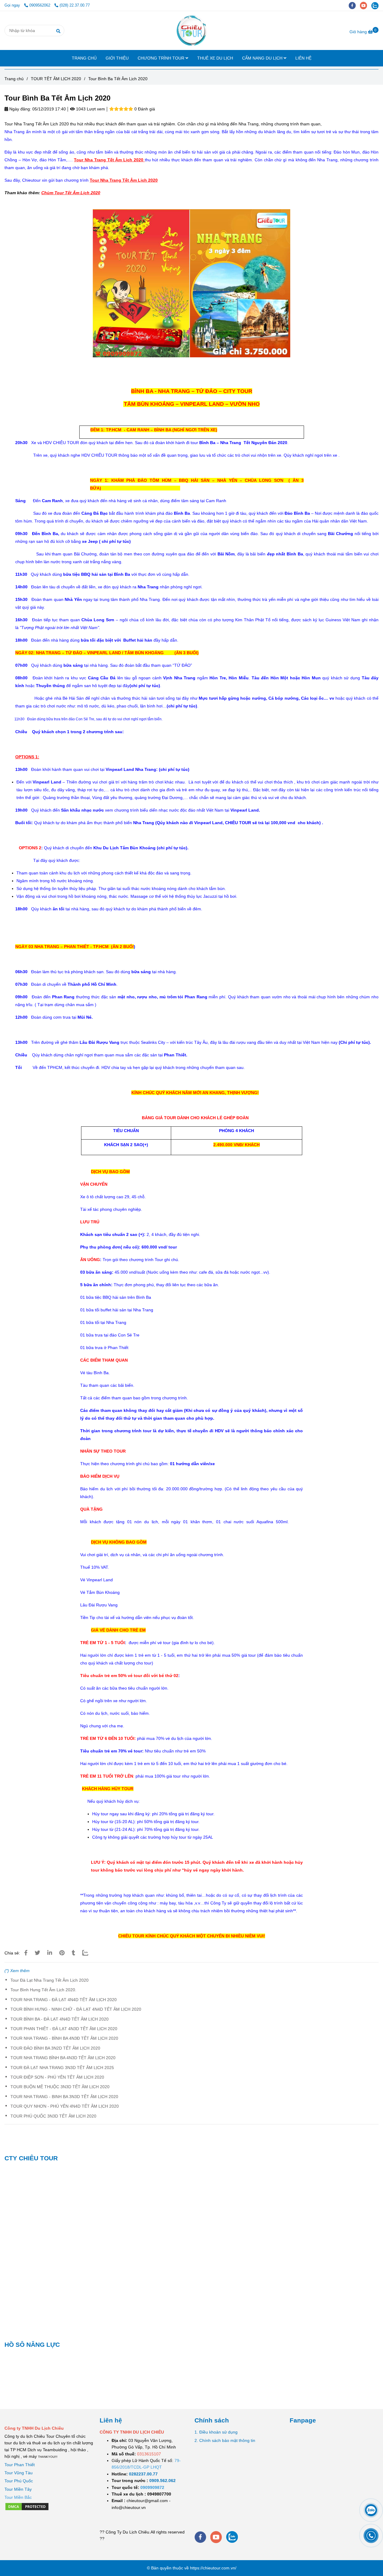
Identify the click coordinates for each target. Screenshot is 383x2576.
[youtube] (366, 5)
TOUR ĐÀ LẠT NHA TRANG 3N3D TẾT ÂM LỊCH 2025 (62, 2068)
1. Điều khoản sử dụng (216, 2432)
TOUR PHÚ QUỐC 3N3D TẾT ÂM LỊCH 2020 (53, 2116)
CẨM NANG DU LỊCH (263, 58)
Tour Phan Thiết (20, 2465)
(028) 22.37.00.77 (75, 5)
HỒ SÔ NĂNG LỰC (32, 2345)
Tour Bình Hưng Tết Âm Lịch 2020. (43, 1990)
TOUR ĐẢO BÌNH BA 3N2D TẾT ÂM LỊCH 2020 (55, 2048)
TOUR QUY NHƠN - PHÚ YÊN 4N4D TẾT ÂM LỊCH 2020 (65, 2106)
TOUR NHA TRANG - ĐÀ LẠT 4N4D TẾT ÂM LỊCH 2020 (64, 2000)
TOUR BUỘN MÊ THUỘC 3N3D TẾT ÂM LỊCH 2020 (60, 2087)
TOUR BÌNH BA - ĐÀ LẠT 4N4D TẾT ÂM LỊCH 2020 (60, 2019)
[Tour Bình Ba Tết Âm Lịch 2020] (192, 31)
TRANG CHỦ (84, 58)
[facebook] (354, 5)
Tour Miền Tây (18, 2489)
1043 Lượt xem (90, 109)
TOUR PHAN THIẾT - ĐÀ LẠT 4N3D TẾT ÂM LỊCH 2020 (64, 2029)
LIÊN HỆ (303, 58)
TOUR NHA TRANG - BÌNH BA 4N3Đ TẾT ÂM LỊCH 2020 (64, 2038)
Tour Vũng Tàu (19, 2473)
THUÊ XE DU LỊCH (215, 58)
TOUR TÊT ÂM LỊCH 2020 (56, 79)
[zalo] (376, 5)
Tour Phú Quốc (19, 2481)
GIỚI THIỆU (117, 58)
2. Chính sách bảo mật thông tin (225, 2440)
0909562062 (40, 5)
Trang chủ (14, 79)
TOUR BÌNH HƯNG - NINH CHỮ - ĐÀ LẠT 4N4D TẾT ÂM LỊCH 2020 (76, 2009)
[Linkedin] (50, 1953)
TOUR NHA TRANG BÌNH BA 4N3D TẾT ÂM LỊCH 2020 (63, 2058)
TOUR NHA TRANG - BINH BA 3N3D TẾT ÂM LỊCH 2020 (64, 2097)
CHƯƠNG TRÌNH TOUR (162, 58)
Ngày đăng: (20, 109)
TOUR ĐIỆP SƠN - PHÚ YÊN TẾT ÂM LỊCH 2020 (57, 2077)
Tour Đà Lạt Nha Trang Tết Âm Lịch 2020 (50, 1980)
